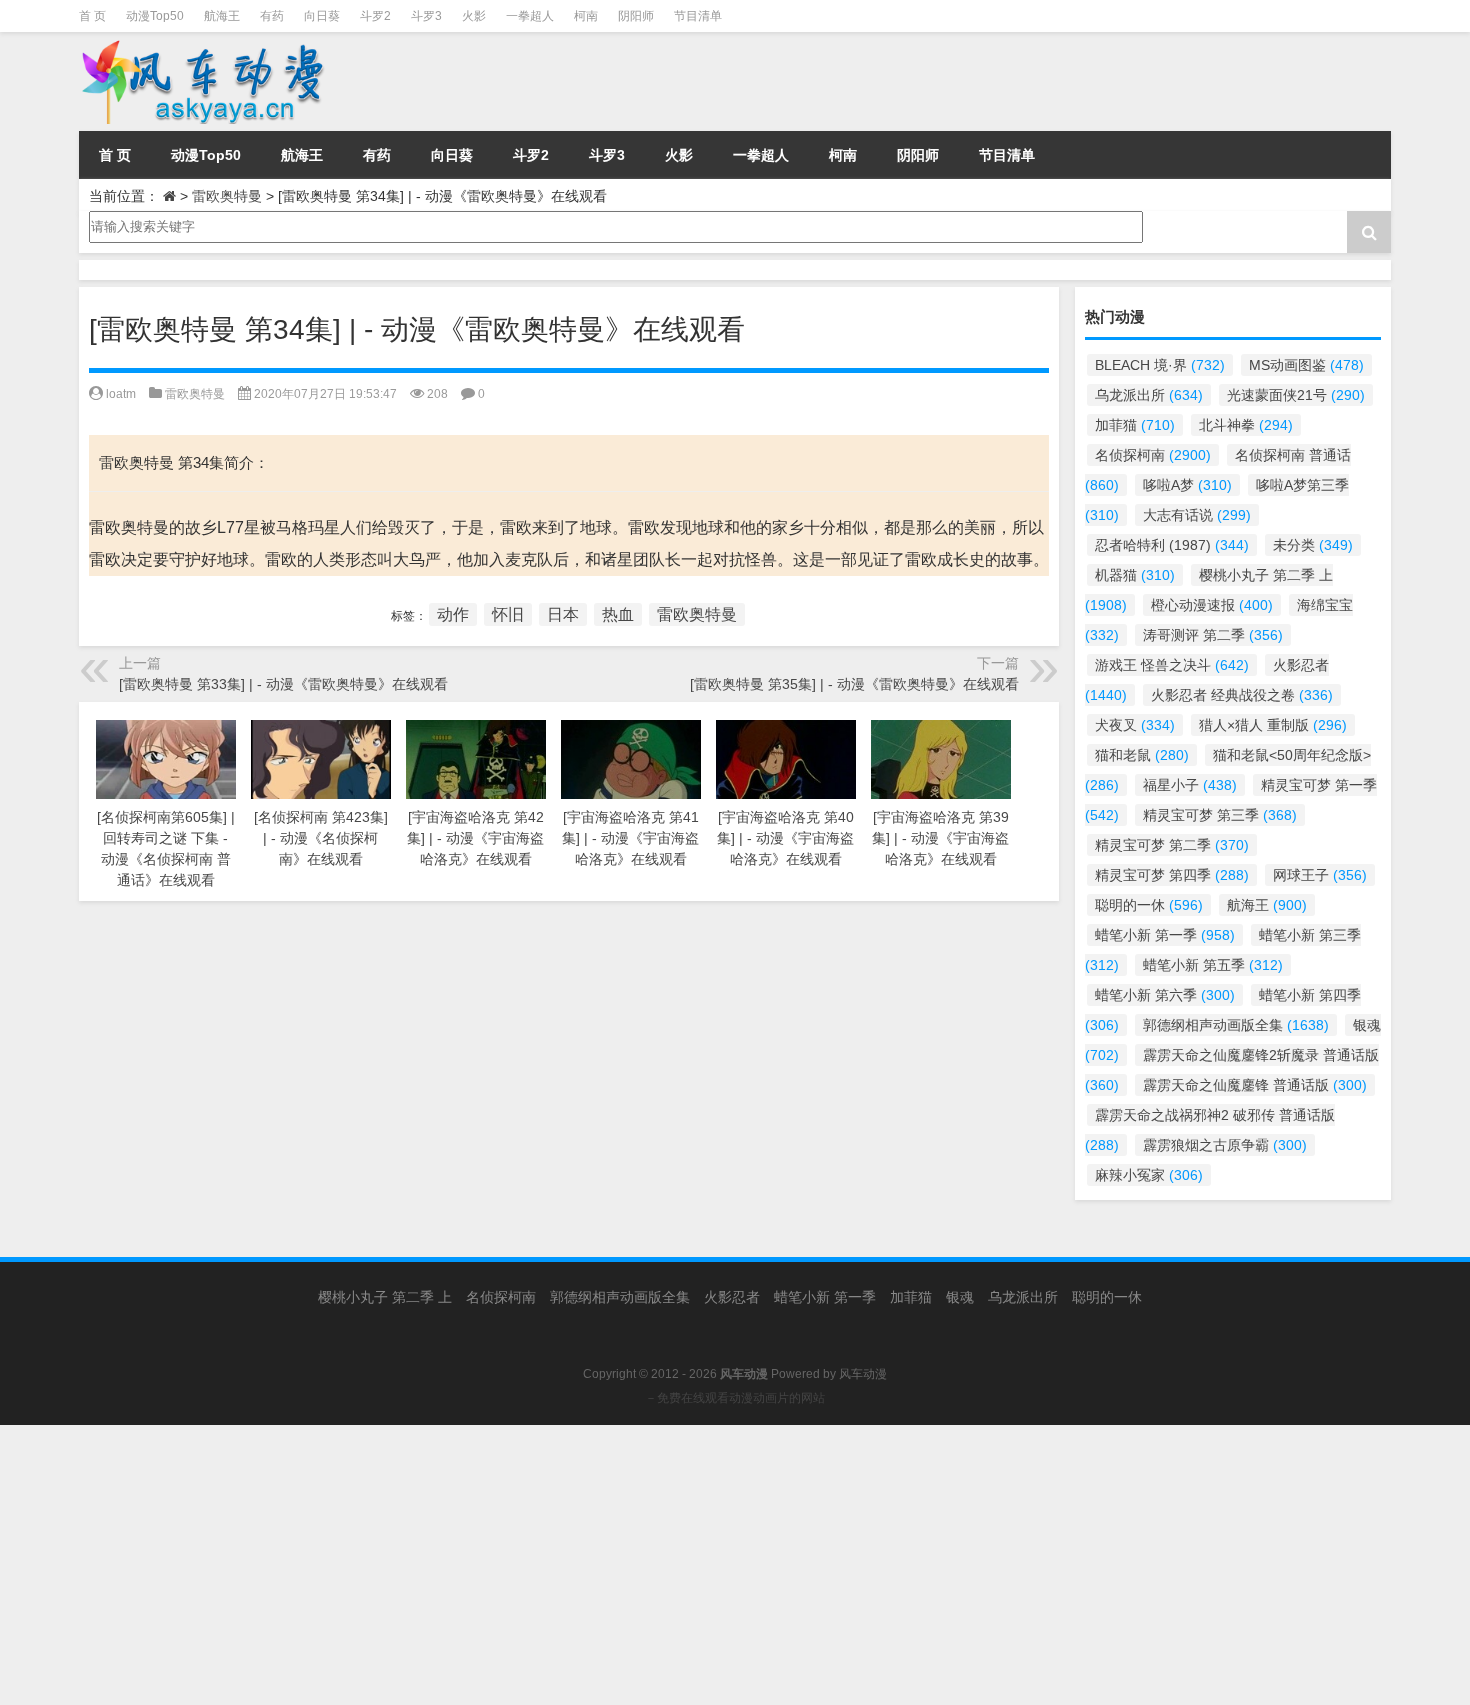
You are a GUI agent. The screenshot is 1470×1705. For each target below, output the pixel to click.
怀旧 (508, 614)
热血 (618, 614)
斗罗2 (375, 16)
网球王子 (1320, 875)
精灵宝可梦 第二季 (1172, 845)
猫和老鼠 (1142, 755)
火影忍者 (732, 1297)
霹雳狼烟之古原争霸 (1225, 1145)
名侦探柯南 (1153, 455)
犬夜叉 (1135, 725)
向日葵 (322, 16)
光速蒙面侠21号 (1296, 395)
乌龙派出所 (1149, 395)
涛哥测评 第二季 (1213, 635)
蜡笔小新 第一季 (1165, 935)
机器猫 (1135, 575)
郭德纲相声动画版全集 (1236, 1025)
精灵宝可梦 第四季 (1172, 875)
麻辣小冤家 (1149, 1175)
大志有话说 (1197, 515)
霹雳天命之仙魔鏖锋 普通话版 (1255, 1085)
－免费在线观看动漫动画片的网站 (735, 1398)
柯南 (586, 16)
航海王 (222, 16)
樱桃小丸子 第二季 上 (385, 1297)
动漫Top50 (155, 16)
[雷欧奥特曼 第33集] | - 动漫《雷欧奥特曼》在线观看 (283, 684)
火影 (474, 16)
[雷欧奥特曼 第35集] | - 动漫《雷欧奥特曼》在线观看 (854, 684)
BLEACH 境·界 (1160, 365)
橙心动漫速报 (1212, 605)
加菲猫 (1135, 425)
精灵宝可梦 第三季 (1220, 815)
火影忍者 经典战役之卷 (1242, 695)
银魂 (960, 1297)
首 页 (92, 16)
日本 (563, 614)
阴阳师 (636, 16)
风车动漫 (863, 1374)
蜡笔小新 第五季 (1213, 965)
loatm (121, 394)
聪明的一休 (1149, 905)
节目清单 (698, 16)
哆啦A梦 (1187, 485)
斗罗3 (426, 16)
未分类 (1313, 545)
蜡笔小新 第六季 (1165, 995)
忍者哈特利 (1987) (1172, 545)
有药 (272, 16)
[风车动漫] (283, 81)
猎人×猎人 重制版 (1273, 725)
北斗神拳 (1246, 425)
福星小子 (1190, 785)
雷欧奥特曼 (227, 196)
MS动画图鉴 (1306, 365)
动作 (453, 614)
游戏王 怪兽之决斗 (1172, 665)
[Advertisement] (600, 1565)
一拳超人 (530, 16)
